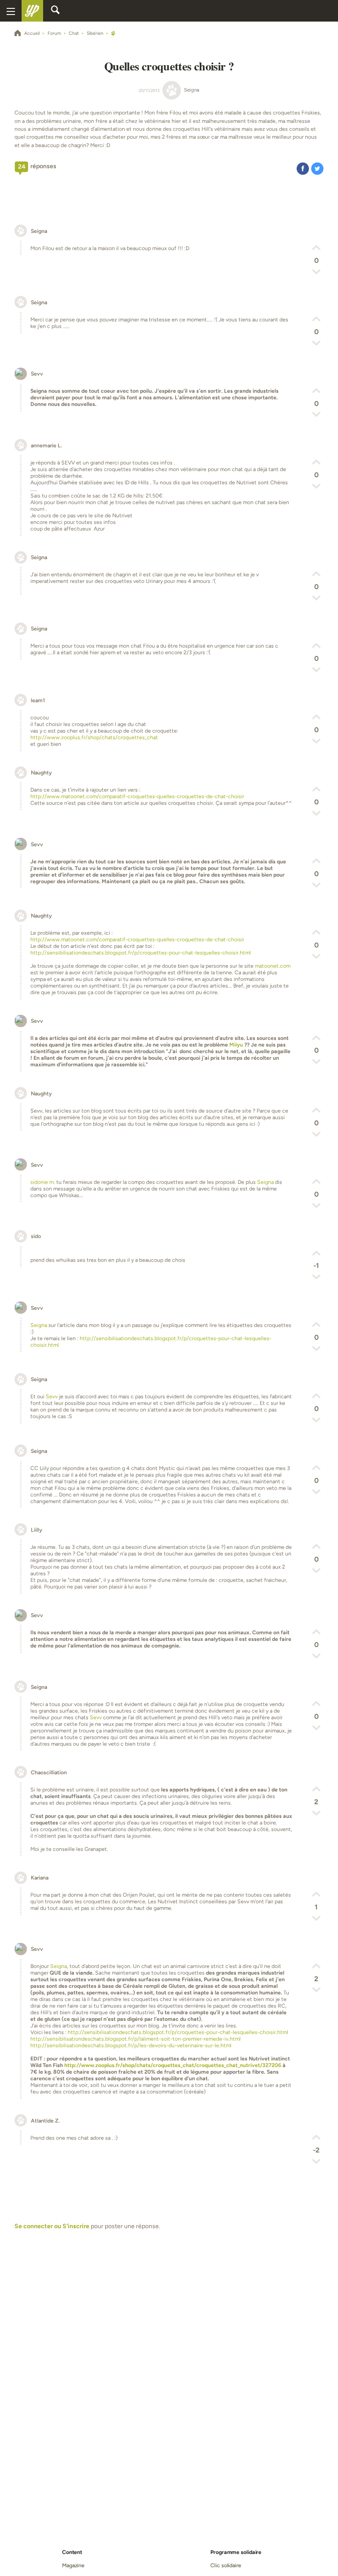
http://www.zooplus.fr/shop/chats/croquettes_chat (94, 737)
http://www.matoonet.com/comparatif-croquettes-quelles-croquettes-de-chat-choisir (137, 796)
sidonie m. (43, 1182)
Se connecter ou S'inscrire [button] (52, 2226)
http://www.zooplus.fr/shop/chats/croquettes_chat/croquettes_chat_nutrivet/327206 (173, 2065)
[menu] (11, 11)
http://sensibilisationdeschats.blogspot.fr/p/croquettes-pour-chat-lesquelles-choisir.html (141, 953)
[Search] (55, 11)
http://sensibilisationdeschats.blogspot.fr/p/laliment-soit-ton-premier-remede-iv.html (136, 2039)
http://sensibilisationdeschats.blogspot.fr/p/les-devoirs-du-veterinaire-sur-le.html (131, 2045)
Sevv (52, 1396)
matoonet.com (273, 966)
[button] (303, 168)
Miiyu (236, 1045)
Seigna (265, 1182)
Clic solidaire (226, 2565)
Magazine (73, 2565)
